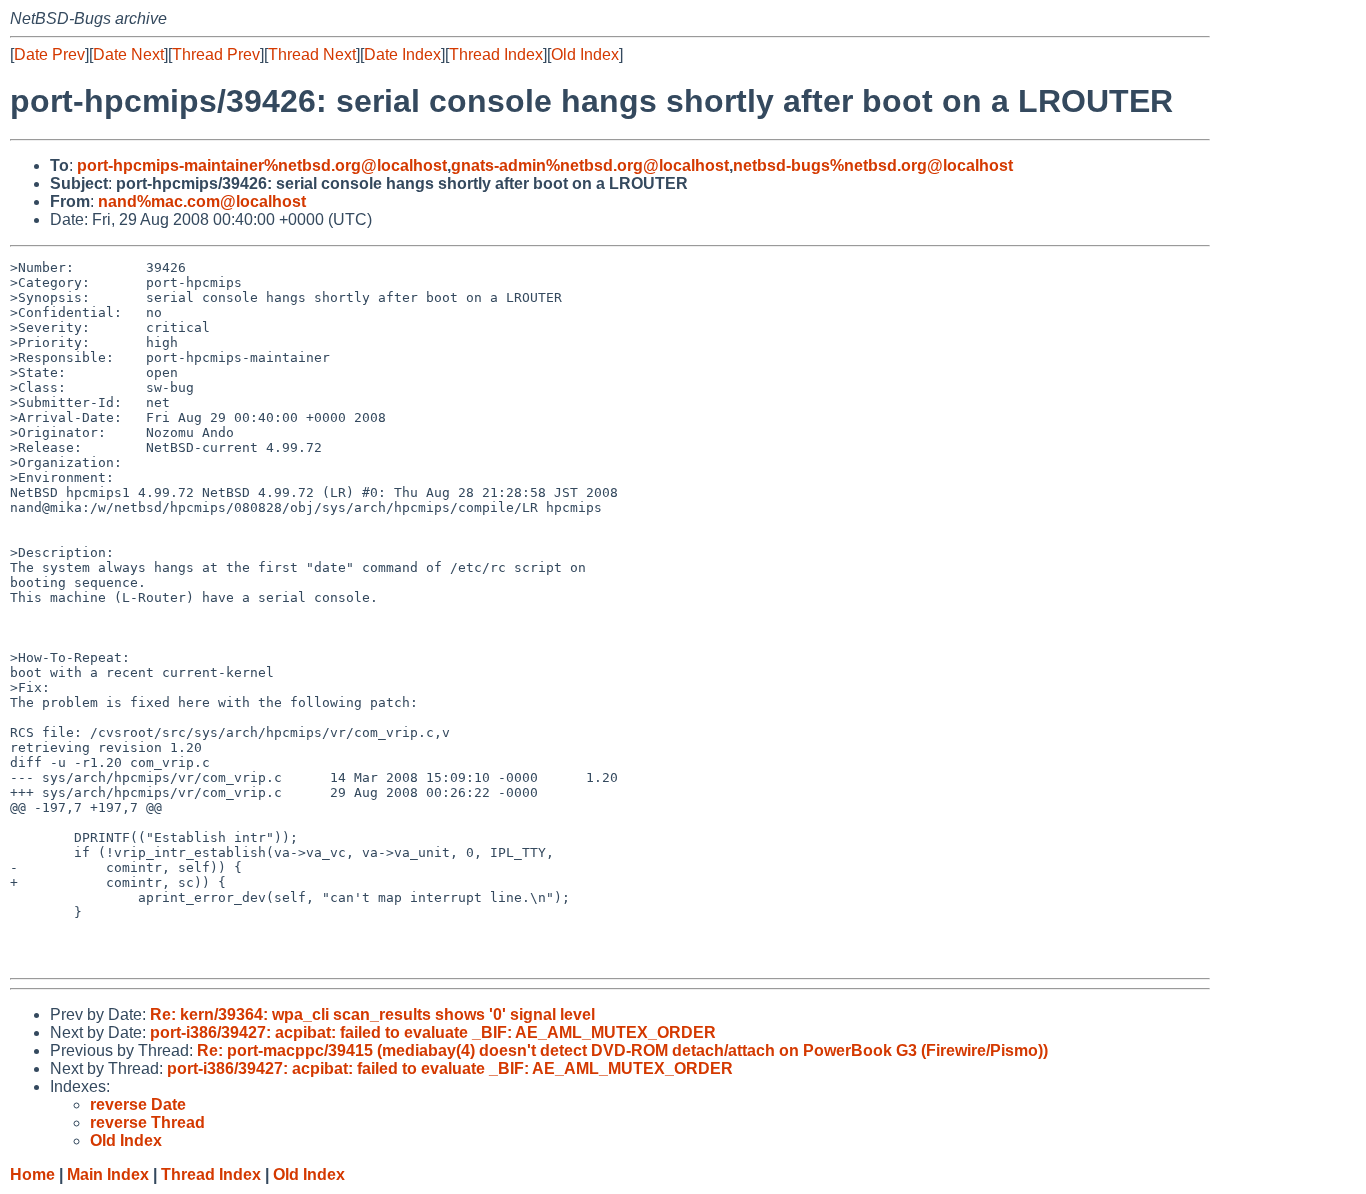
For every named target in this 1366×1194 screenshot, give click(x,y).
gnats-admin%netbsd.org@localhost (590, 165)
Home (32, 1174)
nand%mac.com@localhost (202, 201)
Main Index (108, 1174)
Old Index (585, 54)
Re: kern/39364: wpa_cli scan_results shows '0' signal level (372, 1014)
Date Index (402, 54)
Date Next (128, 54)
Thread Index (496, 54)
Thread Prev (216, 54)
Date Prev (49, 54)
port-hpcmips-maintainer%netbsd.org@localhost (262, 165)
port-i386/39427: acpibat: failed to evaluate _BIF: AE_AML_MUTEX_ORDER (433, 1032)
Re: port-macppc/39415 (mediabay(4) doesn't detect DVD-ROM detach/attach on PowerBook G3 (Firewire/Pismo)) (622, 1050)
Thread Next (312, 54)
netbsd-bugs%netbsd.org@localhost (873, 165)
